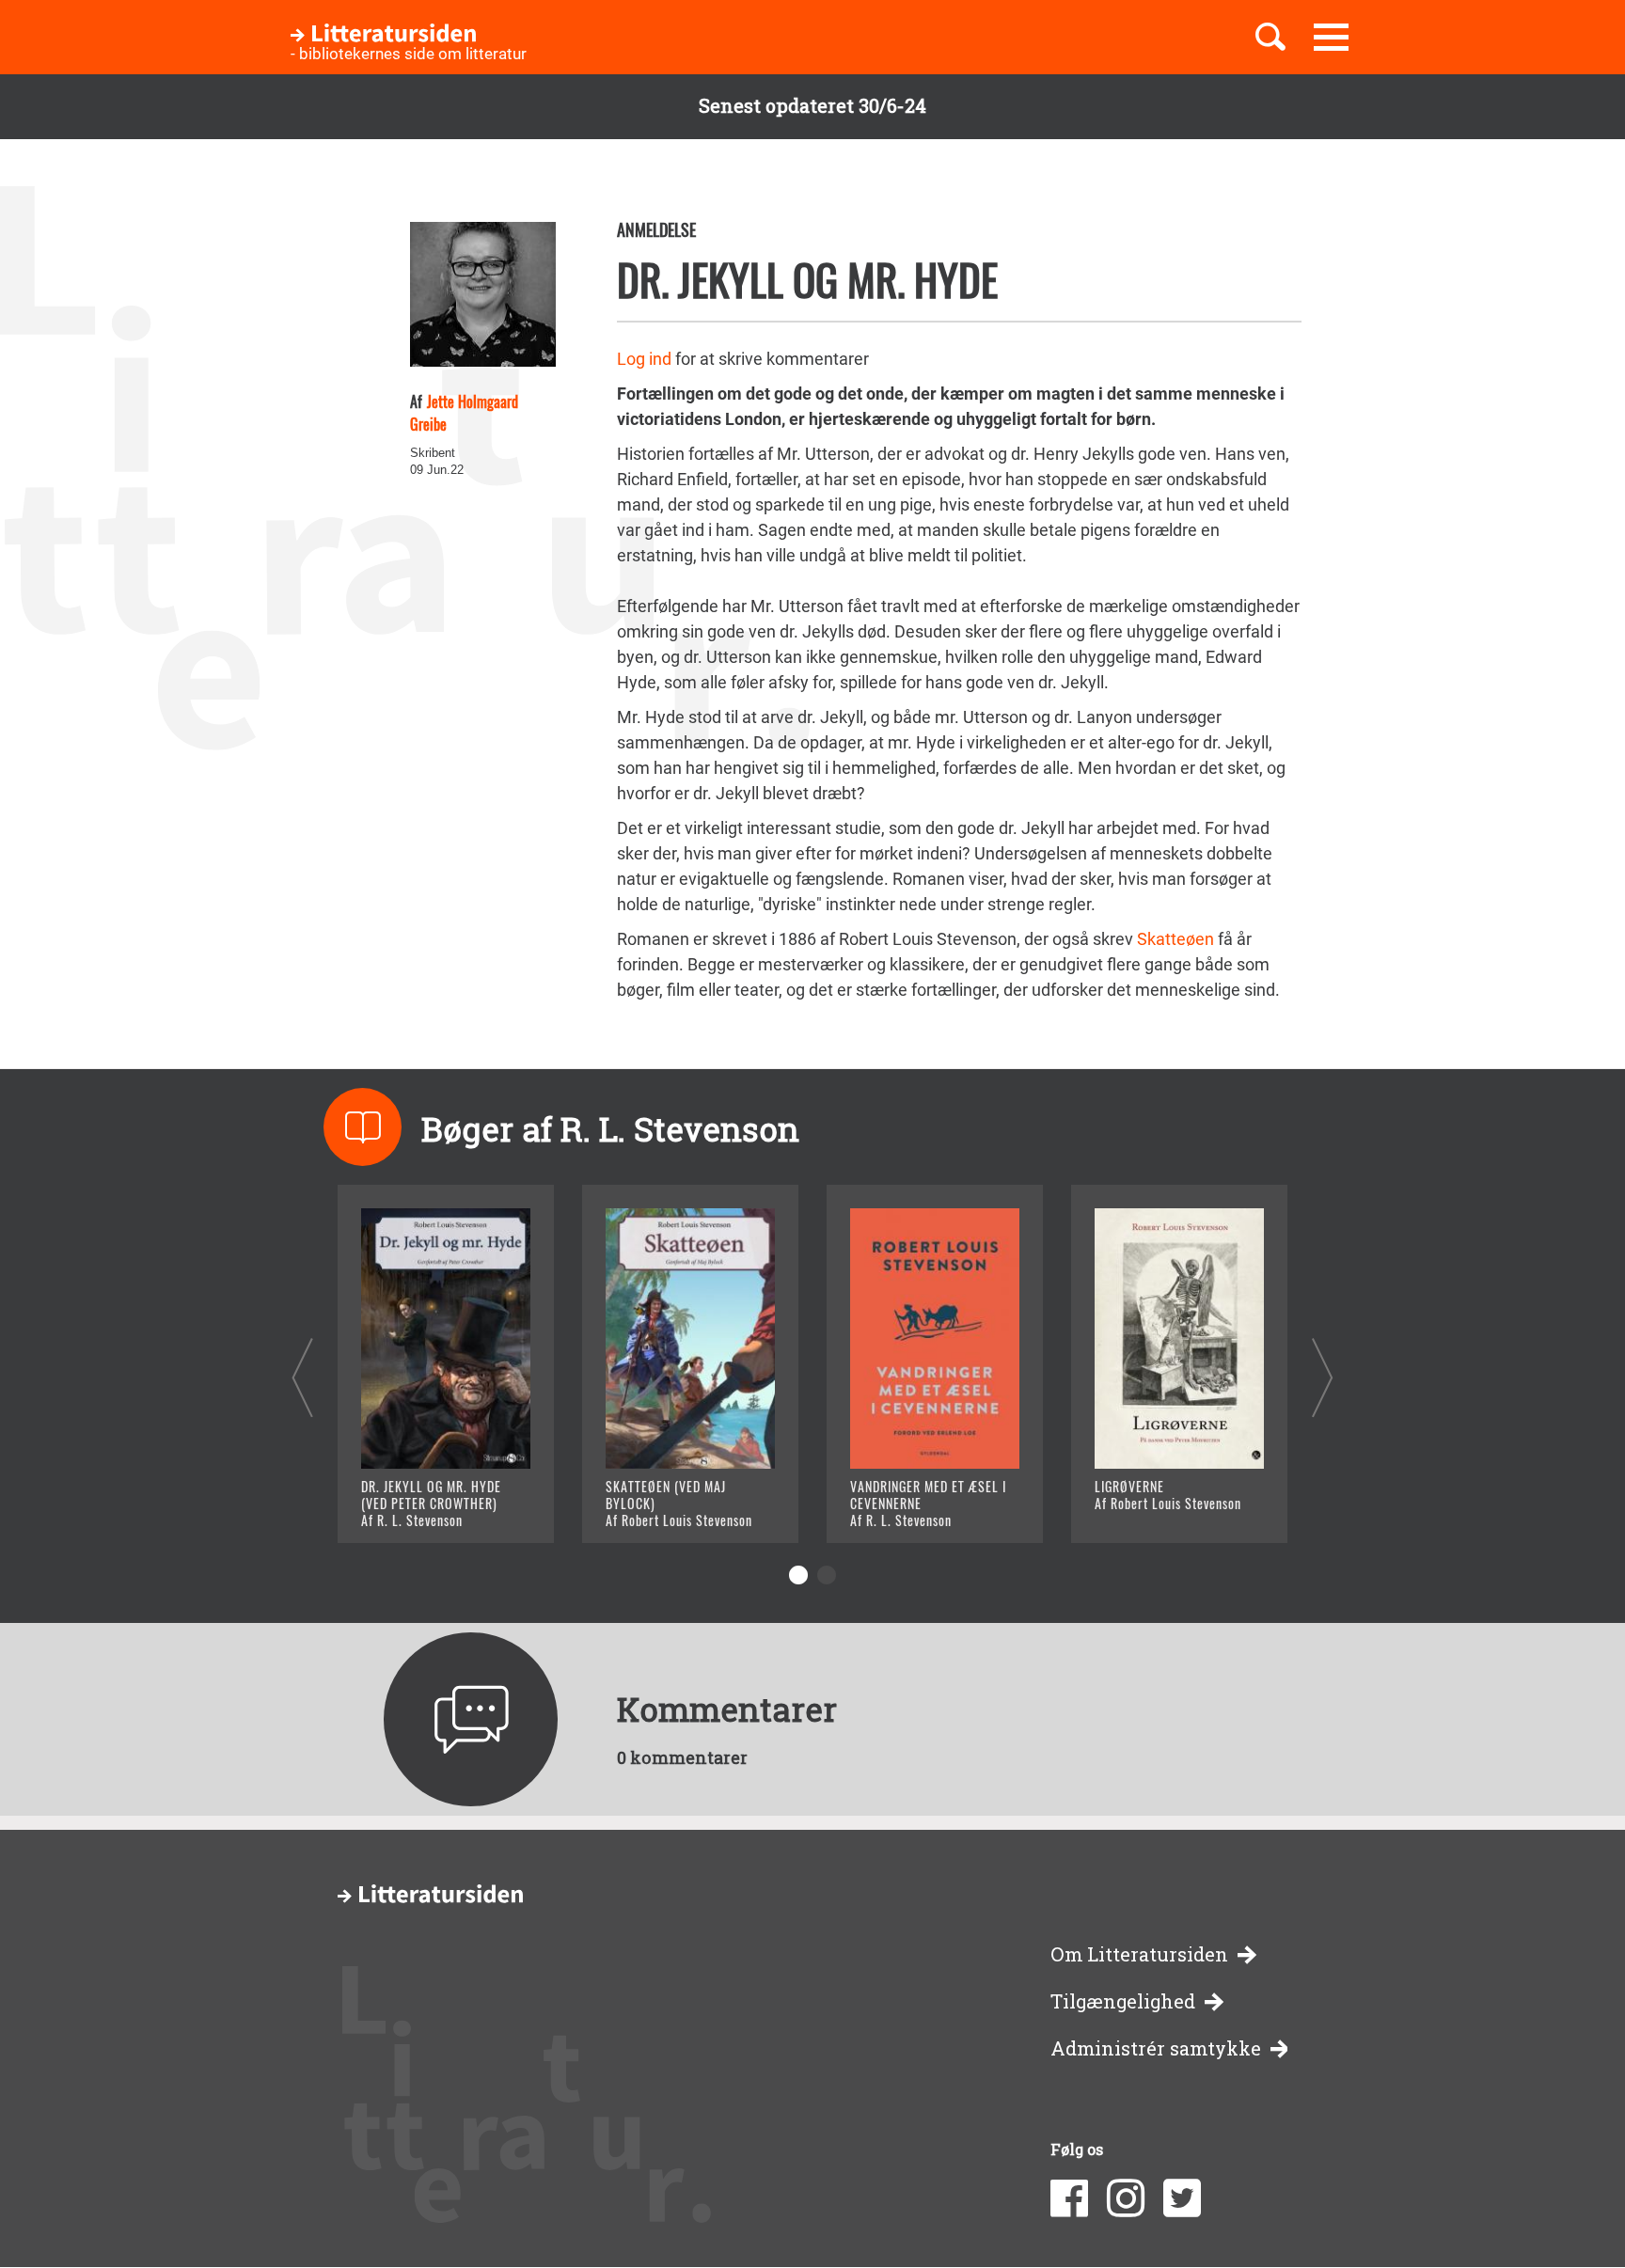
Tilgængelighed (1123, 2001)
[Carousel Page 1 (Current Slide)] (798, 1575)
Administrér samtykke (1156, 2048)
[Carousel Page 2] (827, 1575)
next (1323, 1377)
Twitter (1182, 2198)
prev (302, 1377)
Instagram (1126, 2198)
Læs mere (423, 1505)
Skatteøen (1175, 939)
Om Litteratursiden (1139, 1954)
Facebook (1069, 2198)
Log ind (644, 359)
